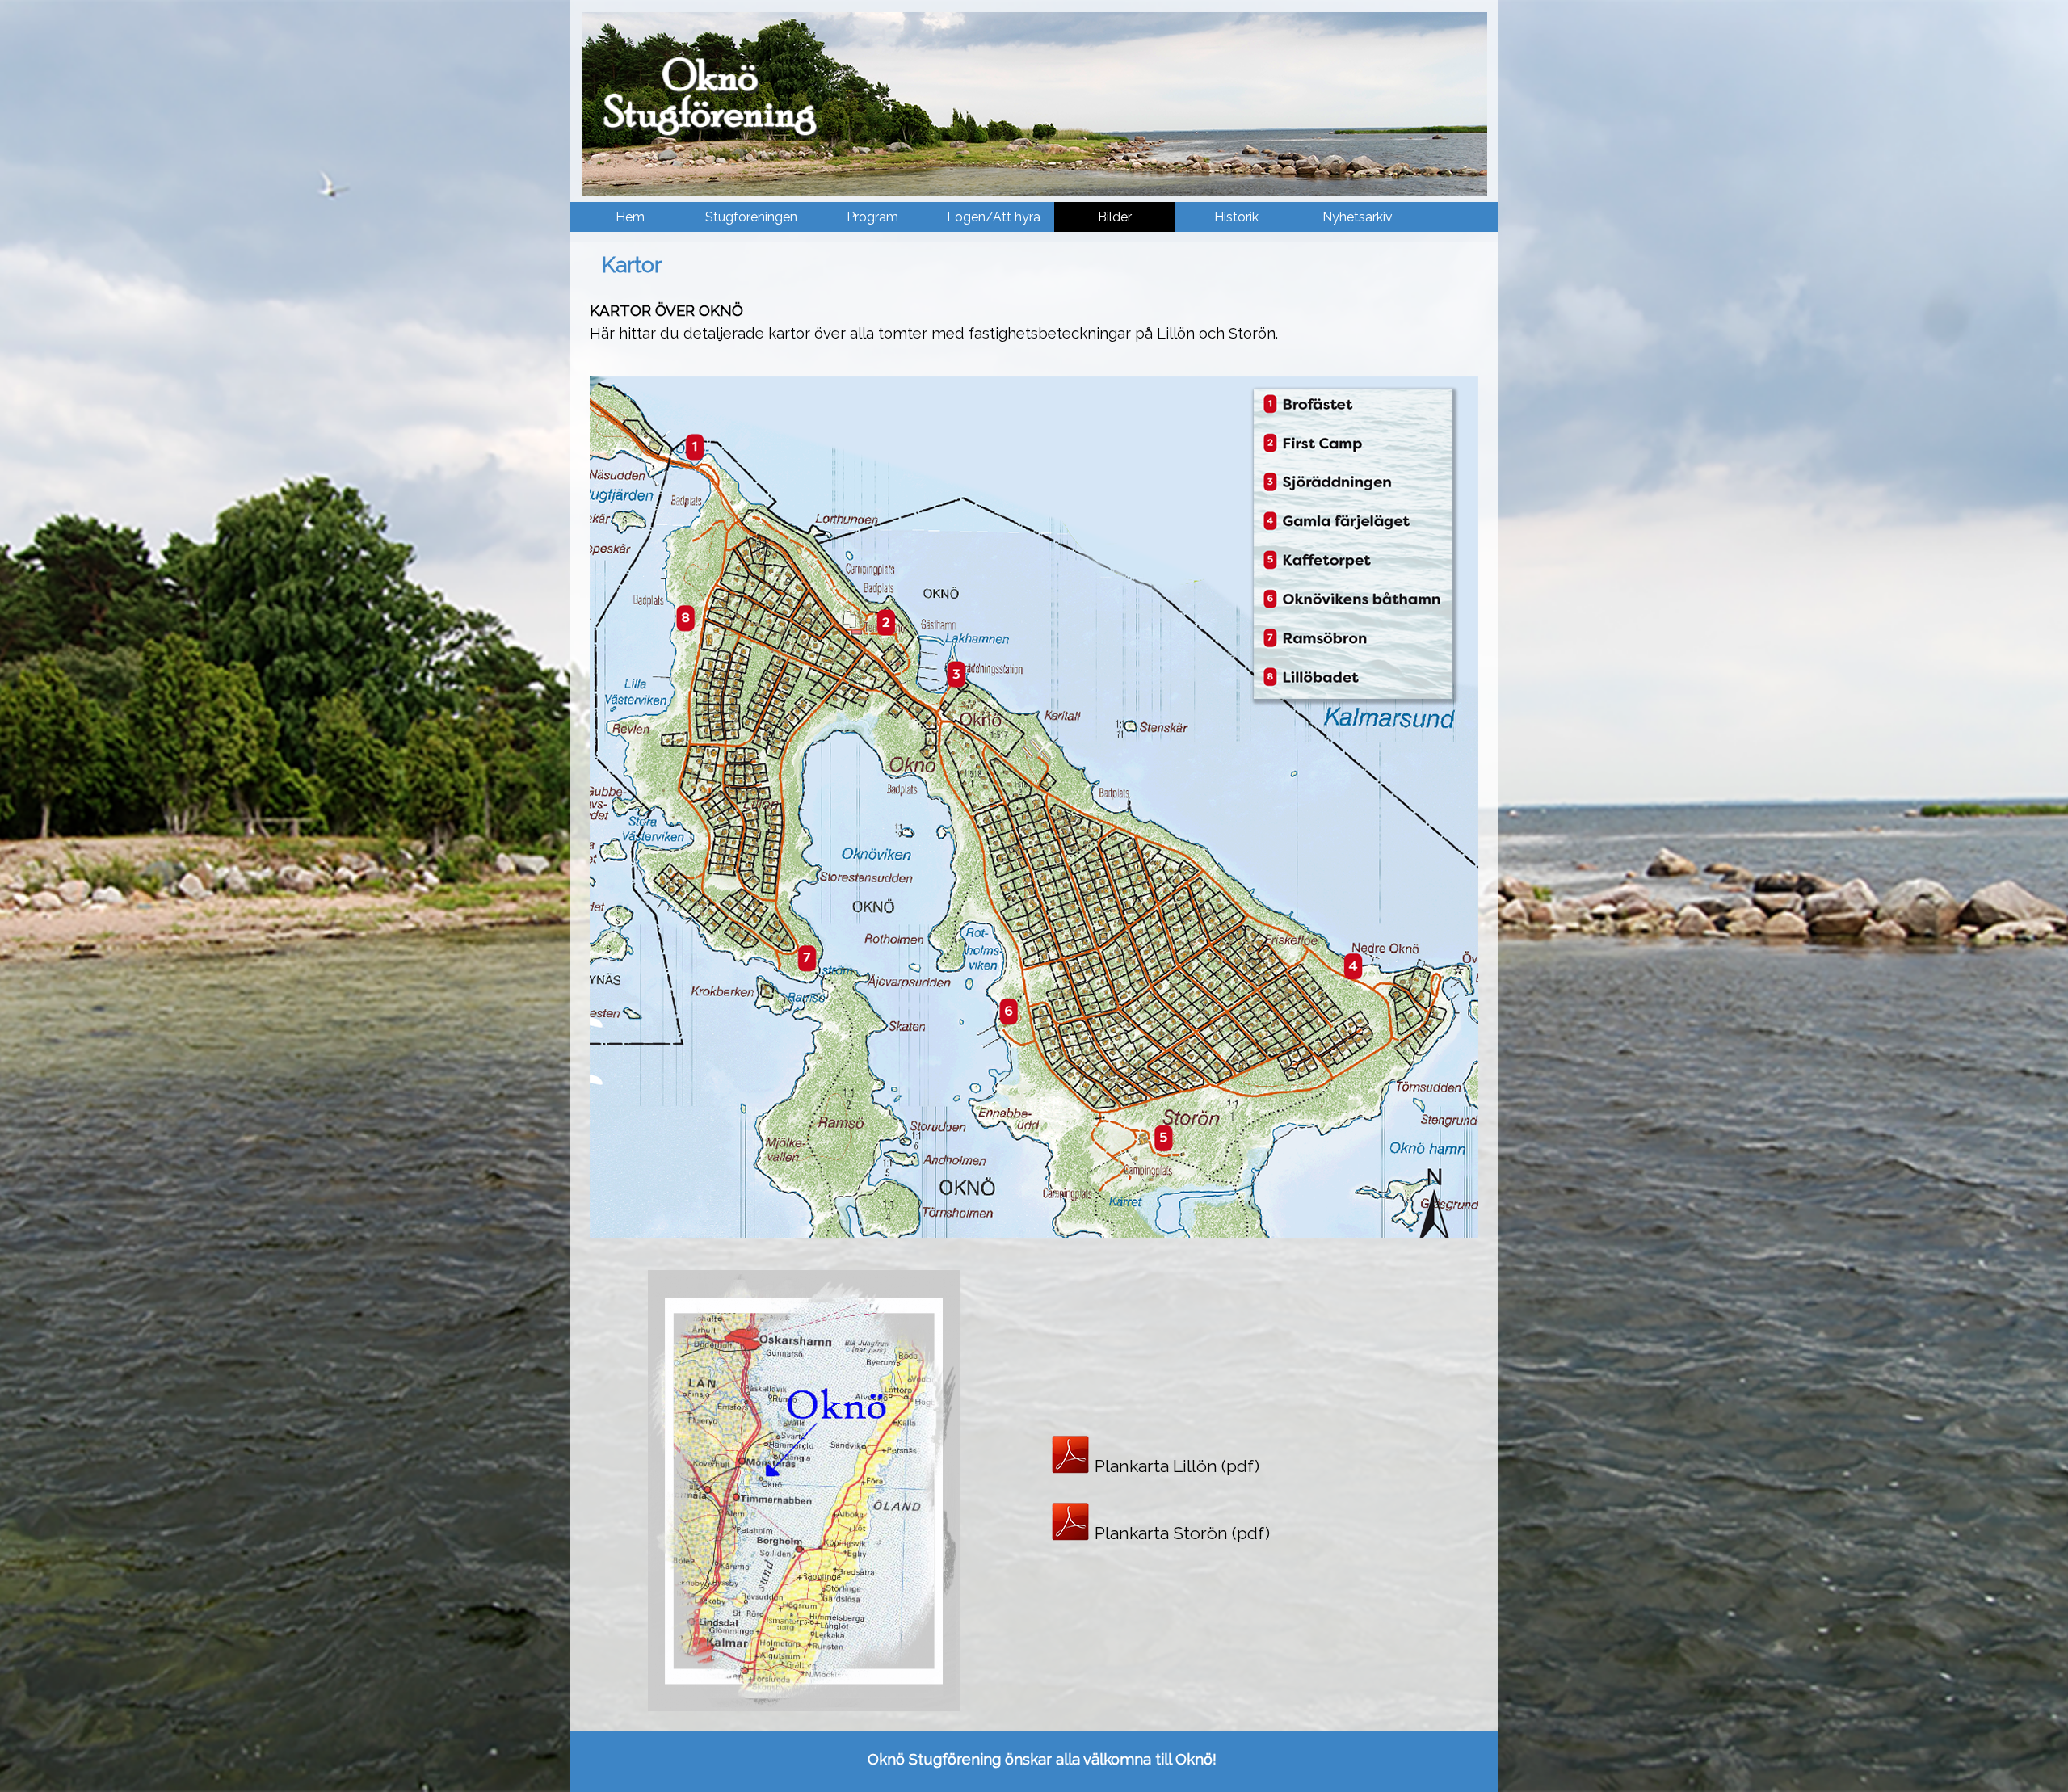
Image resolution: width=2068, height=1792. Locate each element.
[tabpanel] (1034, 322)
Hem (630, 217)
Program (872, 217)
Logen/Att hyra (994, 217)
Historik (1236, 217)
